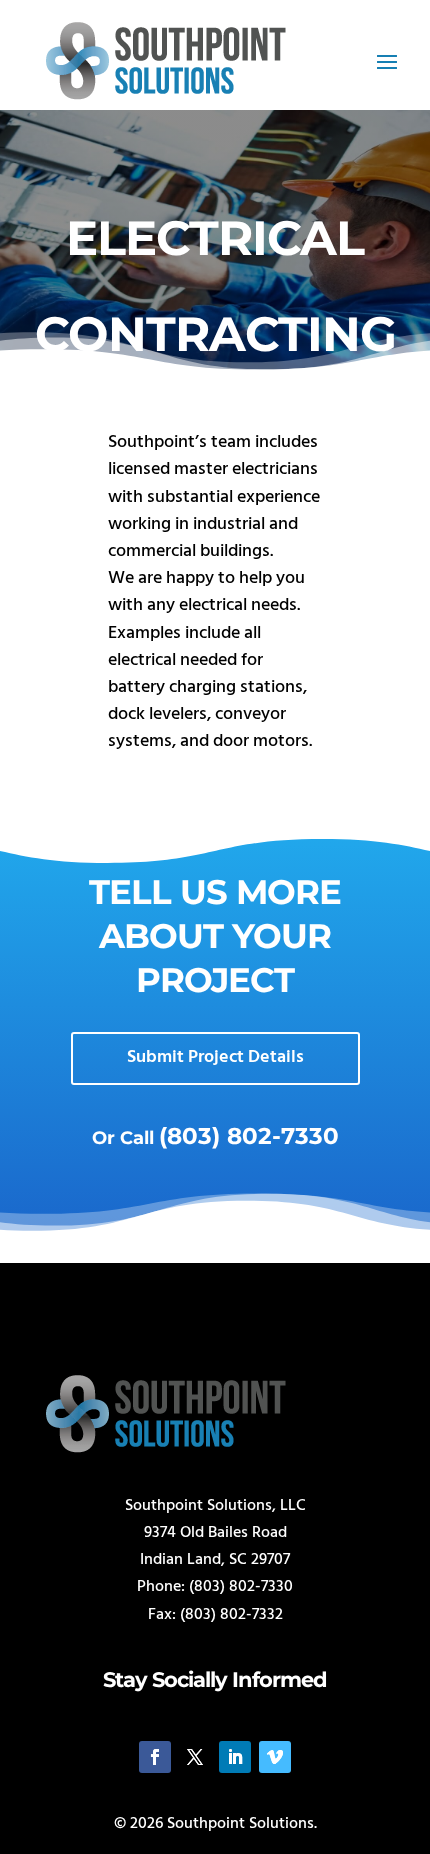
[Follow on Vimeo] (275, 1757)
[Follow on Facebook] (155, 1757)
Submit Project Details (215, 1057)
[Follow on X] (195, 1757)
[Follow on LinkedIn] (235, 1757)
